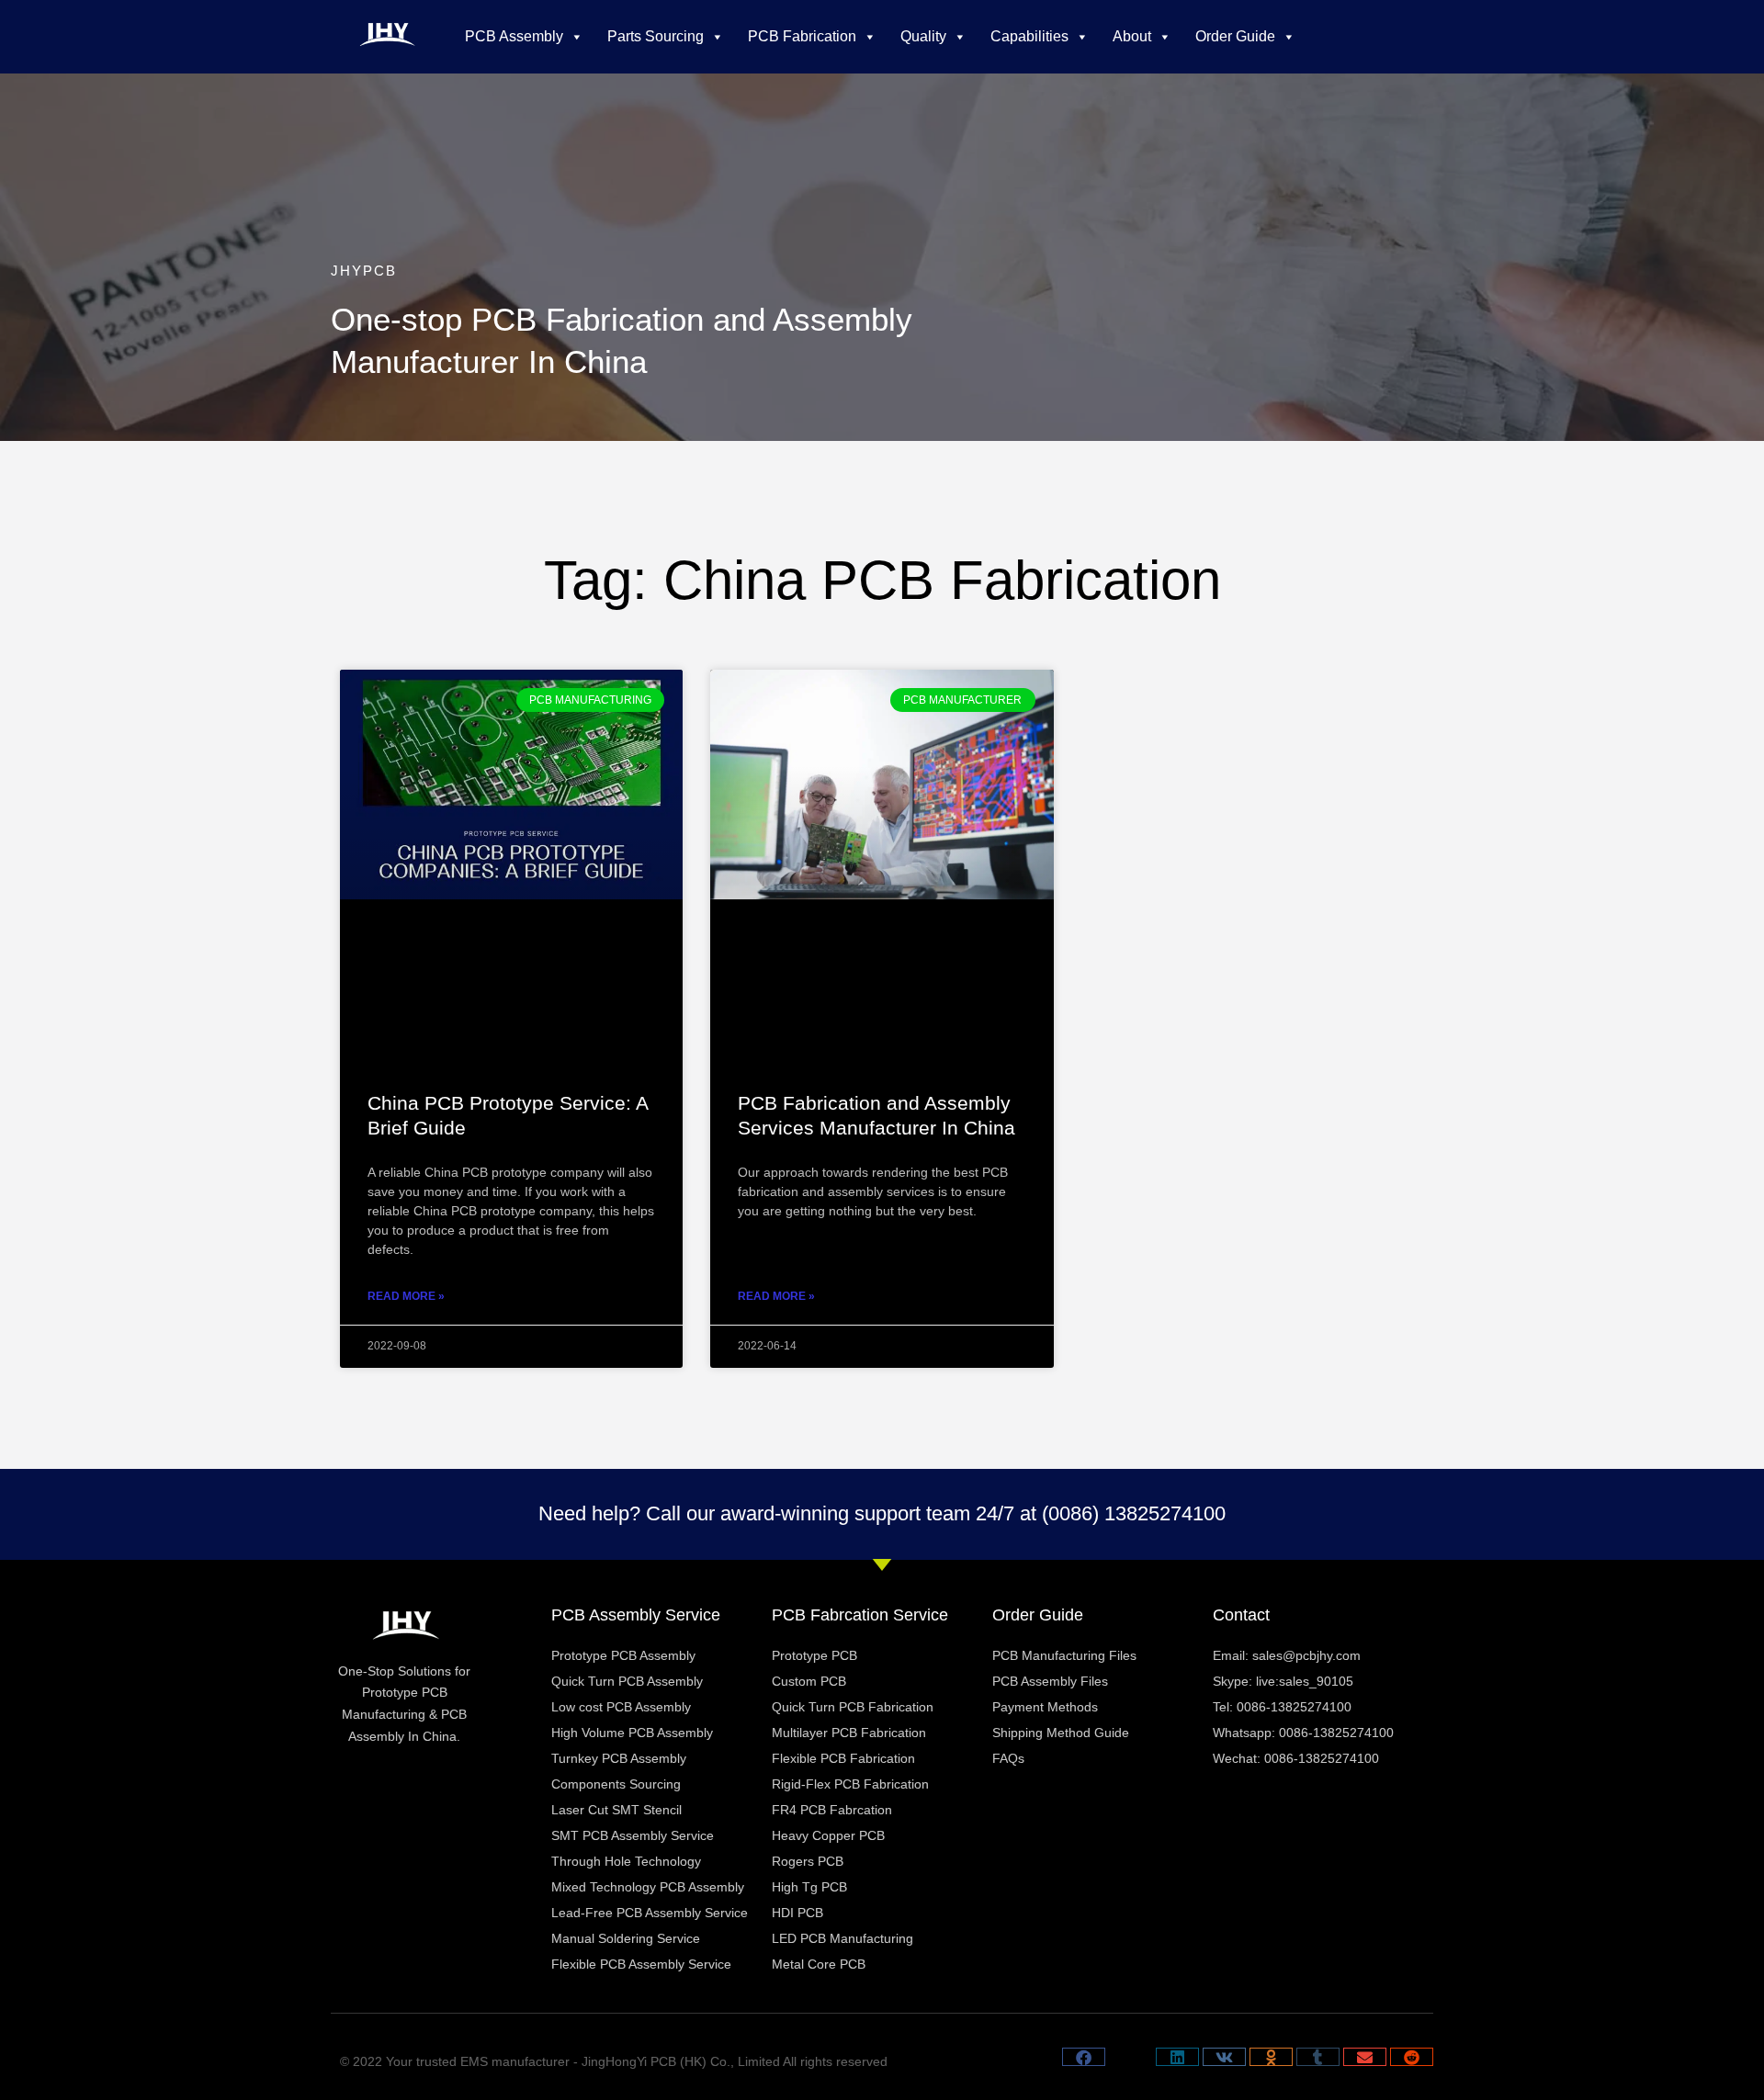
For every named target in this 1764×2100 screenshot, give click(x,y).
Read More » (406, 1296)
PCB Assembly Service (636, 1615)
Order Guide (1235, 36)
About (1132, 36)
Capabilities (1029, 36)
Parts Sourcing (656, 36)
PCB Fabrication (802, 36)
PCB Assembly (514, 36)
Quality (923, 36)
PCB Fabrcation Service (860, 1615)
